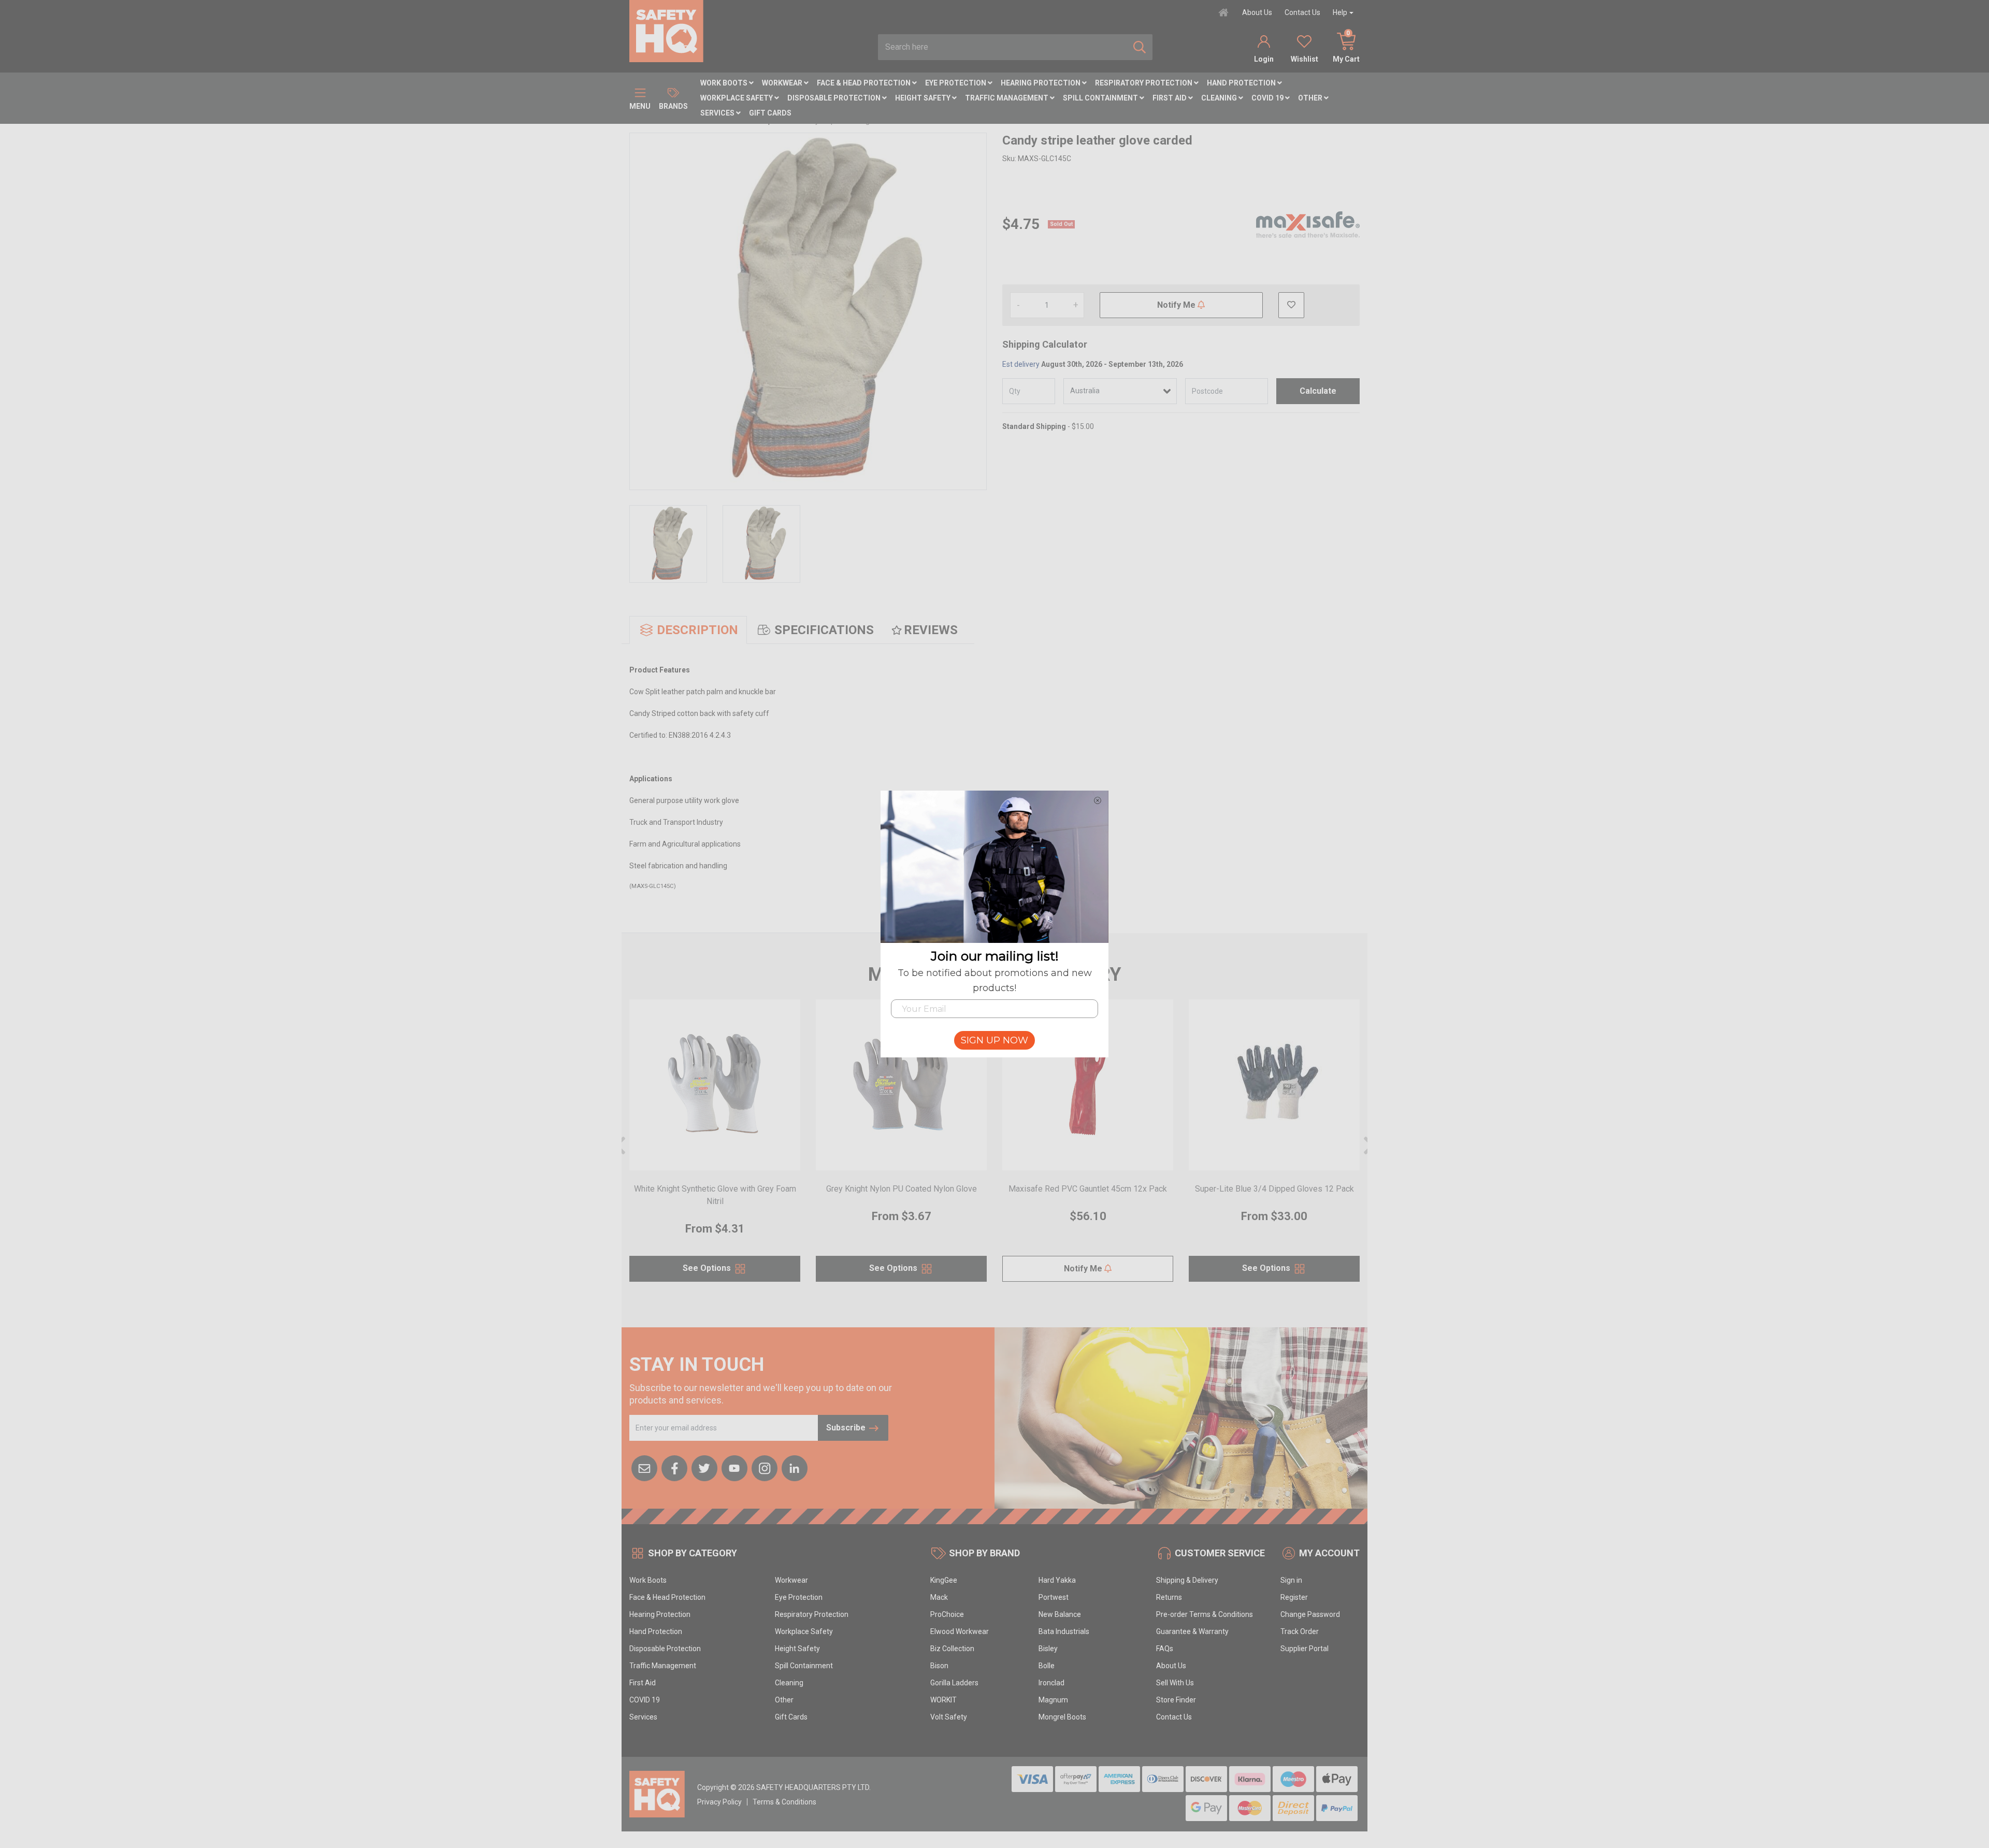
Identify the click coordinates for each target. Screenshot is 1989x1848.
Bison (939, 1666)
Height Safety (924, 98)
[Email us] (644, 1467)
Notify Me (1177, 305)
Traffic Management (1007, 98)
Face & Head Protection (864, 83)
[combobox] (1003, 47)
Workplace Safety (737, 98)
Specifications (824, 630)
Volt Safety (949, 1717)
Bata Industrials (1064, 1631)
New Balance (1060, 1614)
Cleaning (1220, 98)
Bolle (1047, 1666)
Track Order (1300, 1631)
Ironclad (1051, 1683)
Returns (1169, 1597)
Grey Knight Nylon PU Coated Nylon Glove (902, 1189)
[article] (715, 1147)
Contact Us (1302, 12)
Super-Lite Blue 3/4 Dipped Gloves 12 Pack (1274, 1189)
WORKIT (943, 1700)
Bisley (1048, 1649)
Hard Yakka (1057, 1580)
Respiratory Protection (1144, 83)
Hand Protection (1242, 83)
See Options (708, 1268)
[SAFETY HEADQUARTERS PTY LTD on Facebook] (674, 1467)
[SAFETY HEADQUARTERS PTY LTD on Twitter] (704, 1467)
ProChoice (947, 1614)
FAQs (1165, 1649)
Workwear (783, 83)
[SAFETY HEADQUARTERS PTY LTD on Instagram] (765, 1467)
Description (697, 630)
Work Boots (725, 83)
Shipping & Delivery (1187, 1580)
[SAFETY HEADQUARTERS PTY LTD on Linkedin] (795, 1467)
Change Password (1310, 1614)
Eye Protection (956, 83)
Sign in (1291, 1580)
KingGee (944, 1580)
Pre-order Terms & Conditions (1205, 1614)
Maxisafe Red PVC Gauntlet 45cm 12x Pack (1088, 1189)
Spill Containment (1101, 98)
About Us (1257, 12)
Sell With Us (1175, 1683)
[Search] (1140, 47)
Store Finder (1176, 1700)
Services (718, 113)
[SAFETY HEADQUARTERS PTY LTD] (666, 31)
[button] (1291, 305)
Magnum (1053, 1700)
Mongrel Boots (1062, 1717)
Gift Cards (770, 113)
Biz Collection (952, 1649)
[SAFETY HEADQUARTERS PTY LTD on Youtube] (734, 1467)
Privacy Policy (719, 1802)
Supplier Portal (1305, 1649)
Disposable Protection (835, 98)
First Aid (1170, 98)
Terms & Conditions (784, 1802)
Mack (939, 1597)
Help (1340, 12)
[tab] (688, 630)
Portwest (1054, 1597)
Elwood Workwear (960, 1631)
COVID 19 (1268, 98)
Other (1311, 98)
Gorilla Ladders (954, 1683)
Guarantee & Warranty (1192, 1631)
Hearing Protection (1041, 83)
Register (1294, 1597)
